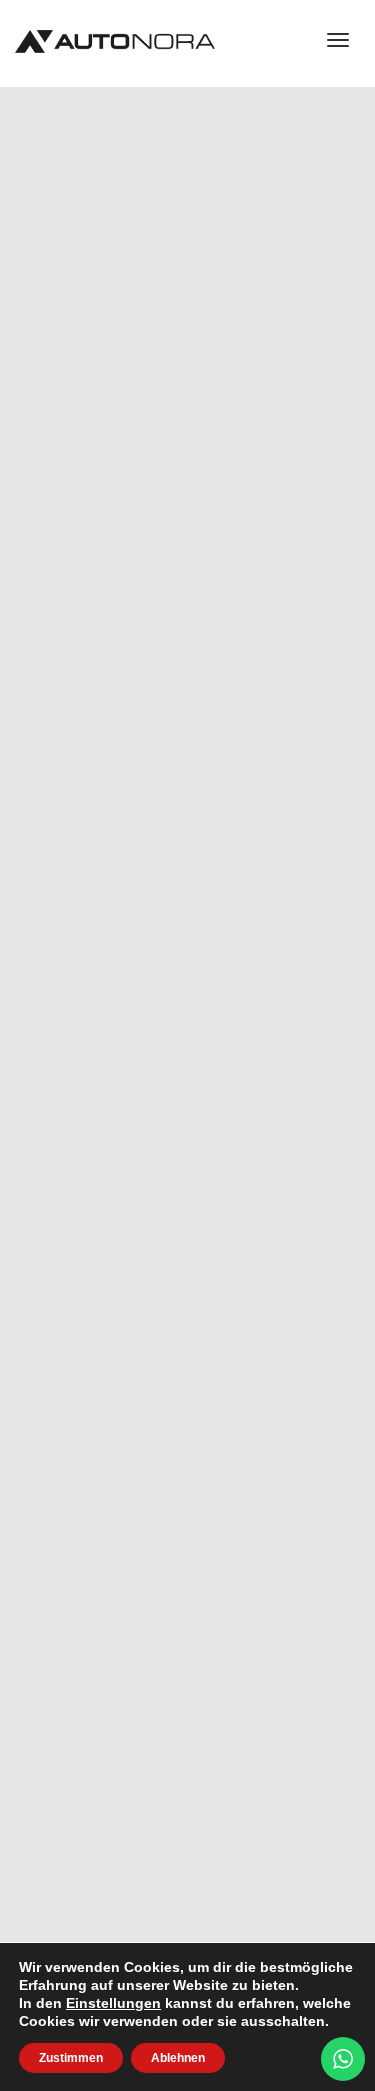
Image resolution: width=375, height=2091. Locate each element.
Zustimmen (71, 2058)
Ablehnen (178, 2058)
